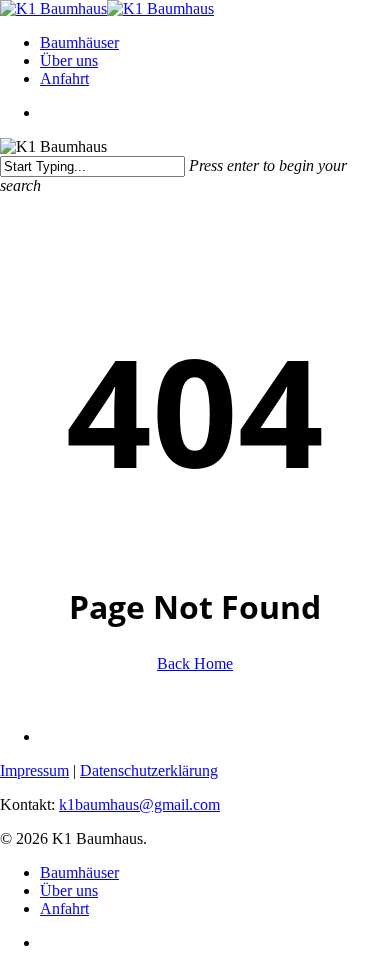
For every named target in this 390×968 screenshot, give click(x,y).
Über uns (69, 890)
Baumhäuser (79, 872)
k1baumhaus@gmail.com (139, 804)
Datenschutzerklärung (149, 770)
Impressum (34, 770)
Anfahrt (64, 908)
